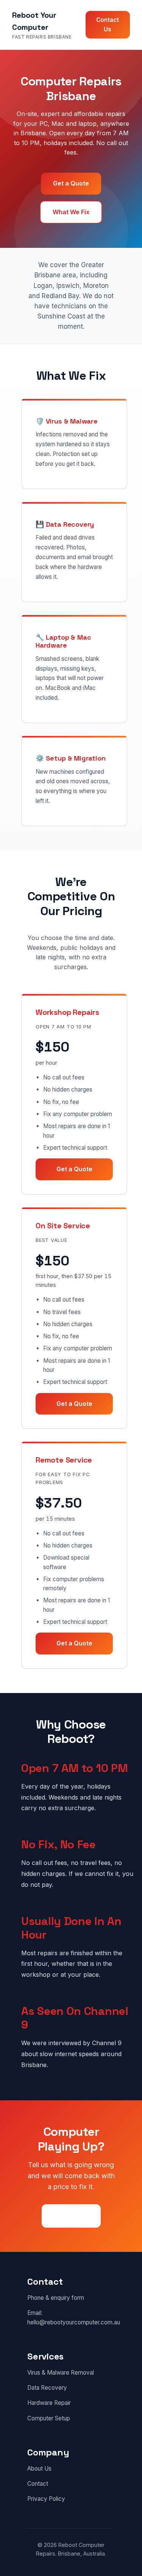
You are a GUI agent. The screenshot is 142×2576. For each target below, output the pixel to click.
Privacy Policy (46, 2499)
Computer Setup (49, 2418)
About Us (39, 2469)
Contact (38, 2484)
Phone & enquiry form (56, 2298)
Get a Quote (71, 183)
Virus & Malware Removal (61, 2373)
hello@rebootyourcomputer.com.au (74, 2322)
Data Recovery (47, 2388)
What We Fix (71, 212)
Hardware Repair (49, 2403)
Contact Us (108, 24)
